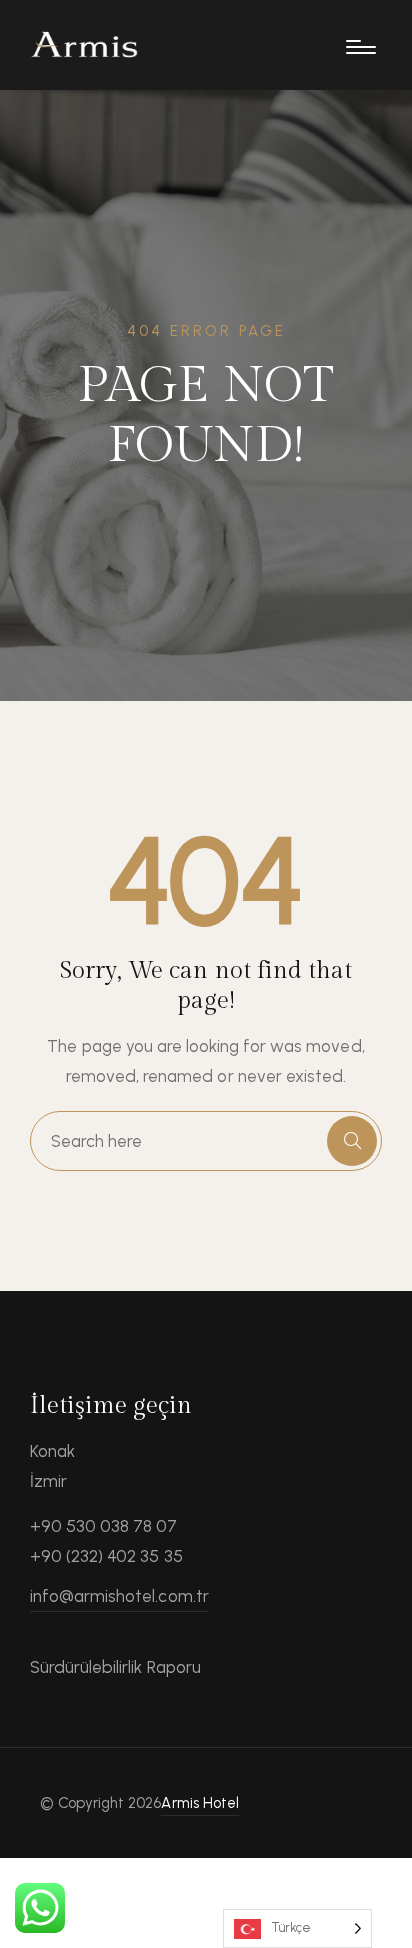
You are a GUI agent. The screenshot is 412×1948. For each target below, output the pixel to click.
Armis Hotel (199, 1803)
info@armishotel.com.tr (119, 1596)
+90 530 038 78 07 (104, 1526)
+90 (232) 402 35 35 (106, 1556)
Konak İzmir (52, 1466)
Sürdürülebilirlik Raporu (115, 1667)
